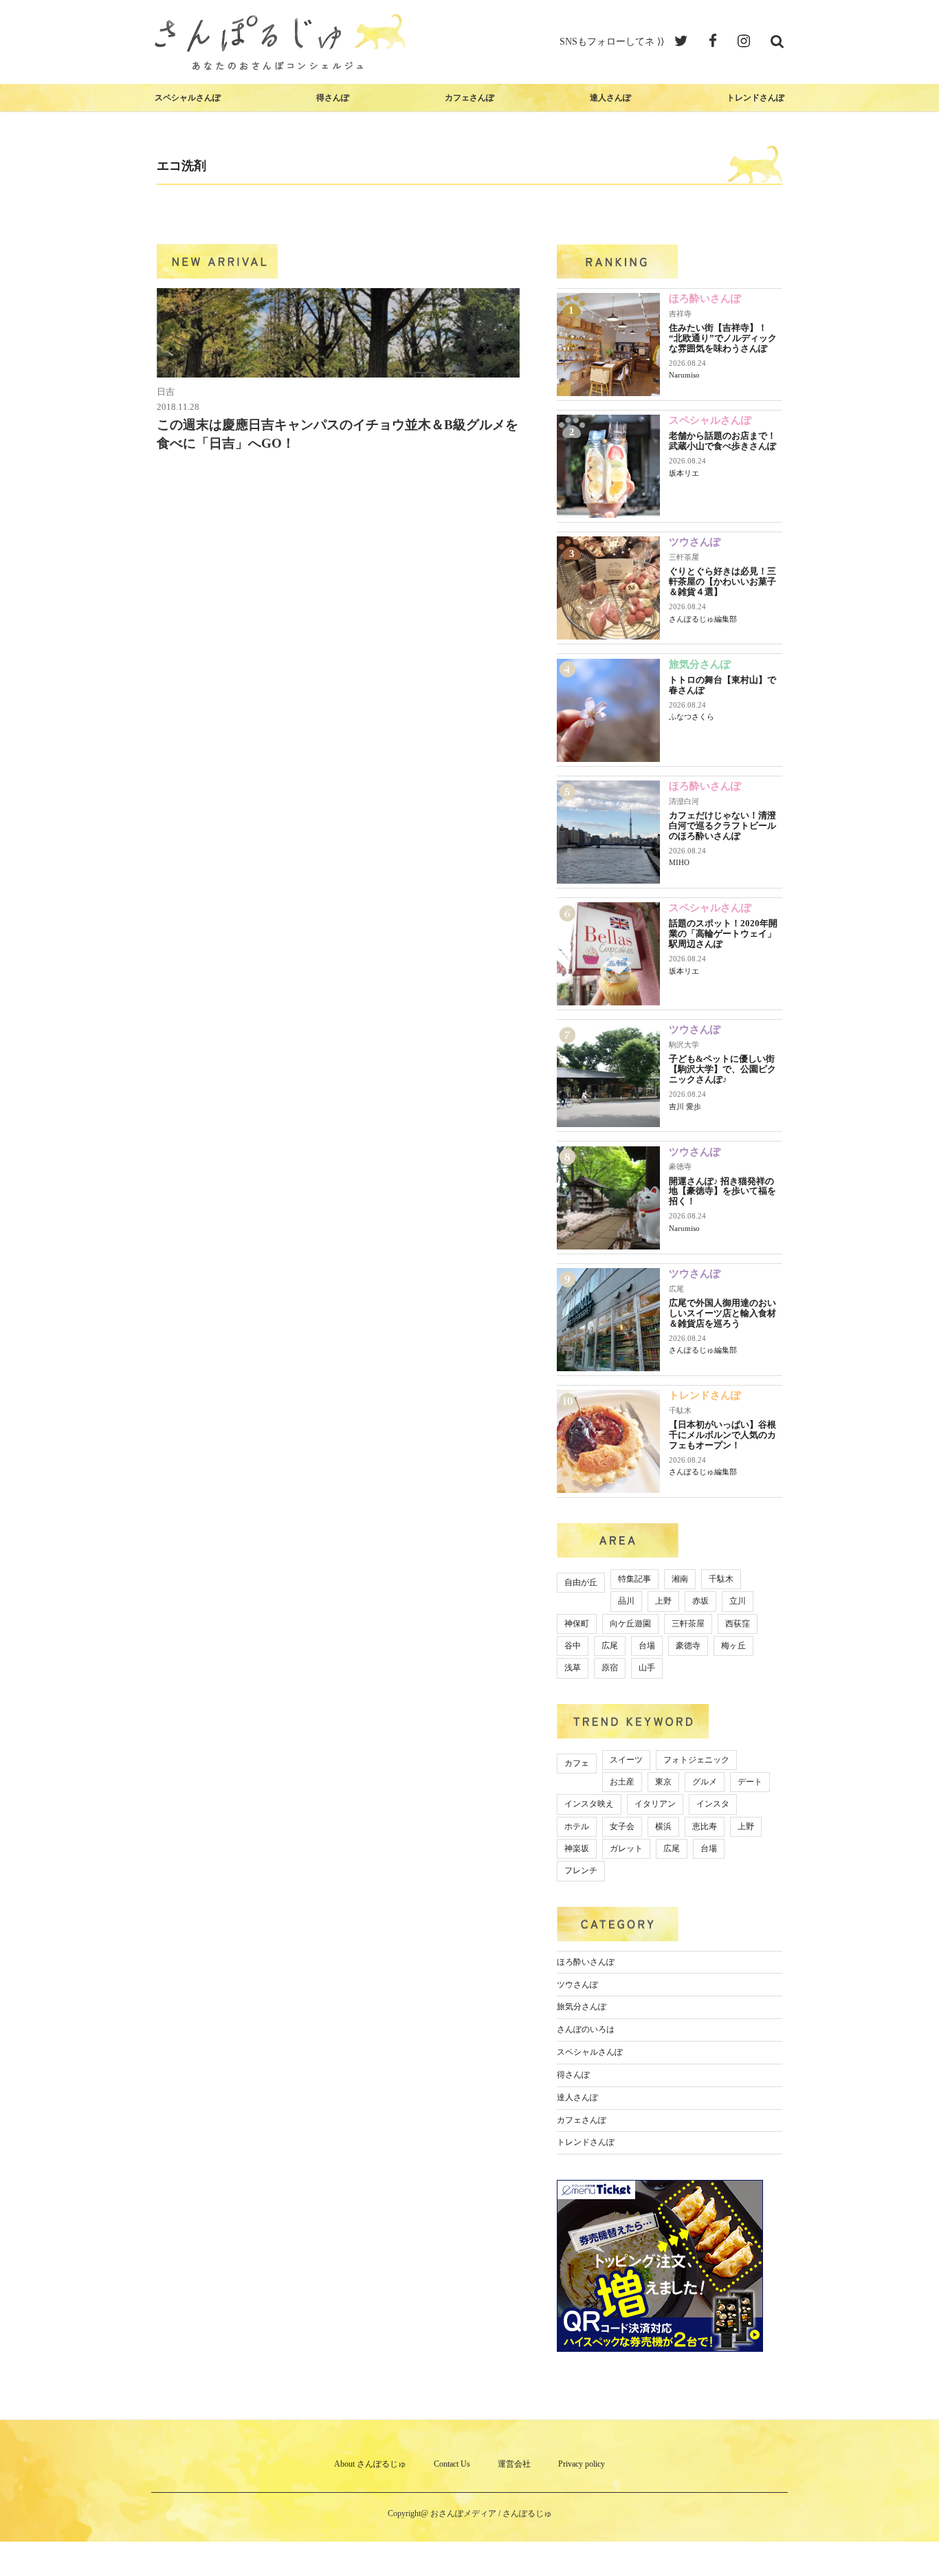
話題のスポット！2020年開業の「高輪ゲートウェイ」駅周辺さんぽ (723, 934)
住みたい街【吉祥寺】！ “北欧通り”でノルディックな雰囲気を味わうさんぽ (723, 338)
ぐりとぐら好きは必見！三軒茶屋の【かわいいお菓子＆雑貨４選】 (722, 581)
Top (906, 2543)
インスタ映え (589, 1804)
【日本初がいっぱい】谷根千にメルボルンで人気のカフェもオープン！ (722, 1435)
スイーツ (626, 1760)
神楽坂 (577, 1848)
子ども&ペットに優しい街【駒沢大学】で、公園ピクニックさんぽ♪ (722, 1069)
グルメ (705, 1782)
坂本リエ (684, 473)
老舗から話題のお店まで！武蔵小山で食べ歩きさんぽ (722, 441)
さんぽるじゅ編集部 (703, 619)
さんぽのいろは (586, 2029)
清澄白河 (684, 801)
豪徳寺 (680, 1166)
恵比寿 (705, 1826)
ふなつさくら (692, 717)
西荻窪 (738, 1624)
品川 (626, 1601)
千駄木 (680, 1410)
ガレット (626, 1848)
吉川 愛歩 (685, 1106)
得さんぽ (333, 98)
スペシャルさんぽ (188, 98)
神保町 (577, 1624)
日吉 (166, 392)
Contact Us (452, 2464)
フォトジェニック (696, 1760)
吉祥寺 (680, 314)
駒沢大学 (684, 1045)
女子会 (622, 1826)
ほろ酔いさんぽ (705, 298)
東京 (663, 1782)
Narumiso (684, 375)
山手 (647, 1668)
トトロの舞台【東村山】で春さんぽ (722, 685)
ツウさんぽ (695, 542)
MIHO (679, 862)
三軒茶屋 (684, 557)
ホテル (577, 1826)
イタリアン (655, 1804)
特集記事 (634, 1579)
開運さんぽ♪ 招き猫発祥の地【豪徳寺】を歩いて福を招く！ (722, 1191)
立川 (738, 1601)
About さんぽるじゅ (370, 2464)
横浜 (663, 1826)
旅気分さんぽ (700, 664)
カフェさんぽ (469, 98)
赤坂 (700, 1601)
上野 (663, 1601)
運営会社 (514, 2464)
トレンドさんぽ (755, 98)
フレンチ (581, 1870)
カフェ (577, 1763)
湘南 (680, 1579)
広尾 (676, 1289)
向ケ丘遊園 (630, 1624)
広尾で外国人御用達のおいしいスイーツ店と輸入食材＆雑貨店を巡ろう (722, 1313)
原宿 (610, 1668)
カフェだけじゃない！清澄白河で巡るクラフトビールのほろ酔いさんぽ (722, 826)
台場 (647, 1646)
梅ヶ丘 (733, 1646)
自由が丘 (581, 1582)
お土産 (622, 1782)
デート (750, 1782)
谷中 (573, 1646)
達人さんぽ (610, 98)
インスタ (713, 1804)
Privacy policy (582, 2464)
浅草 (573, 1668)
